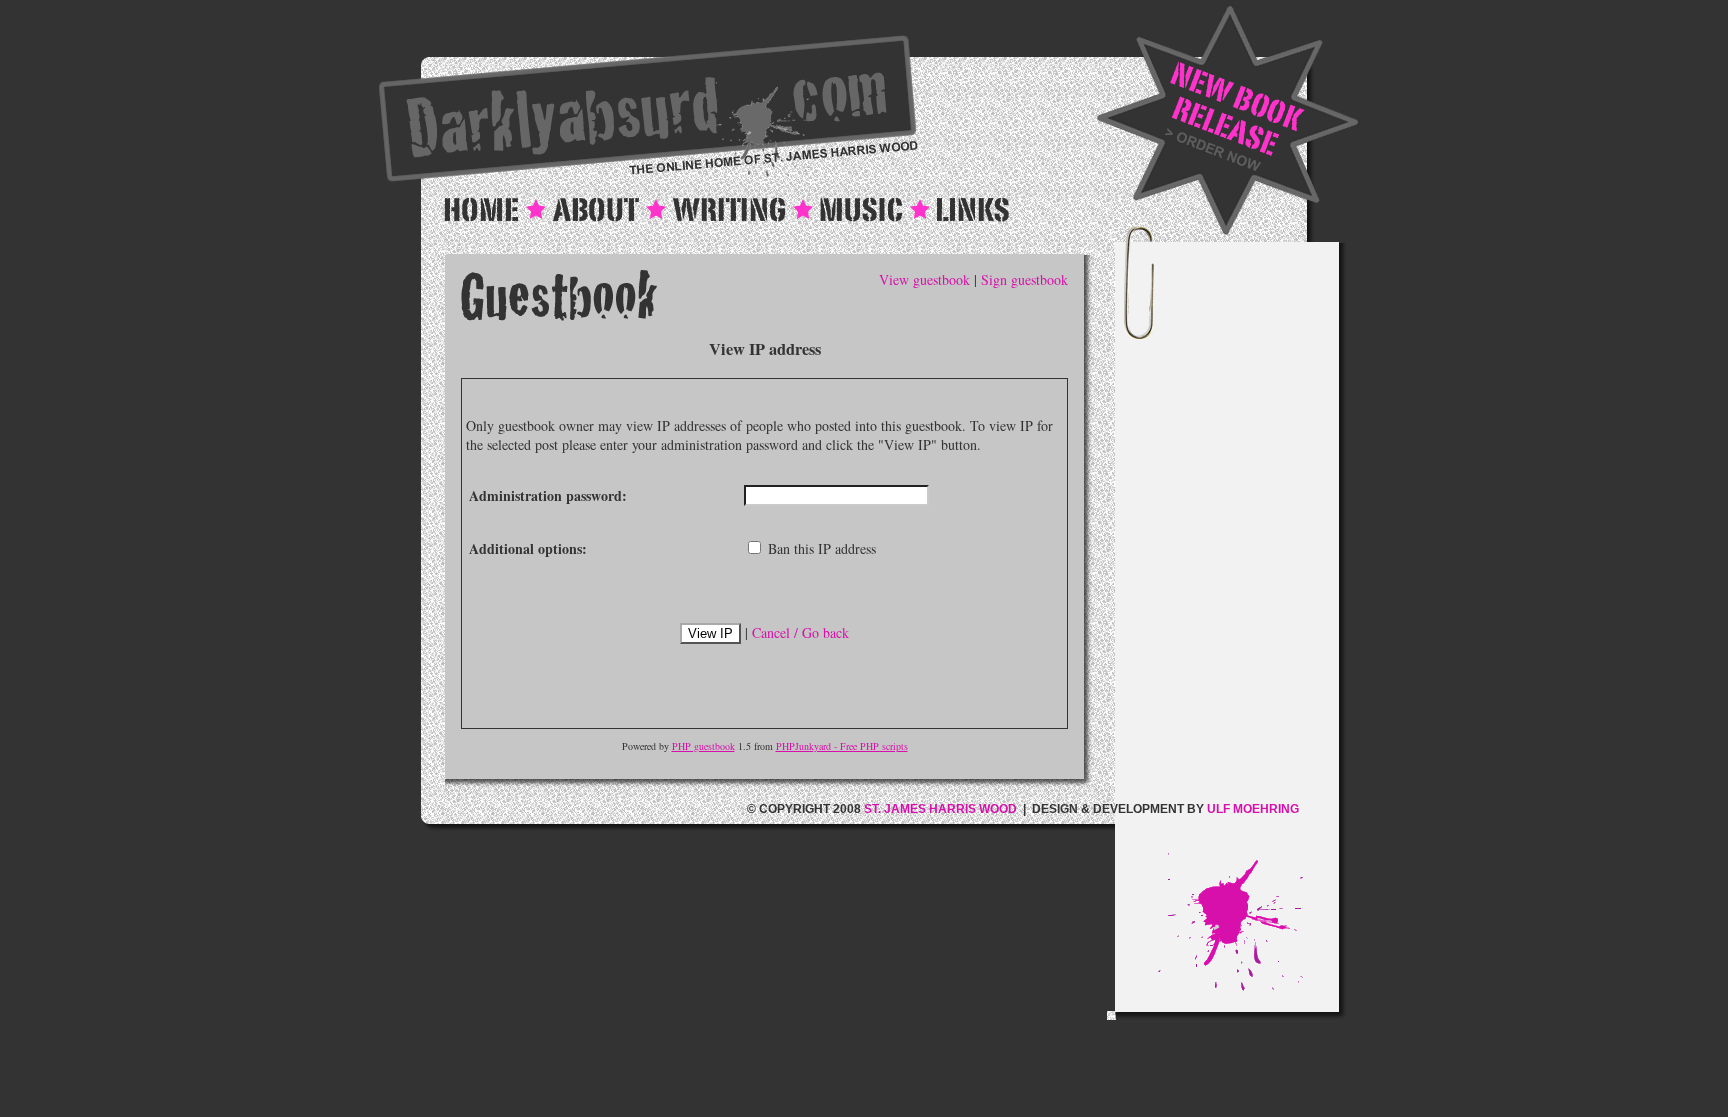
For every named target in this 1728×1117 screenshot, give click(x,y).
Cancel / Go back (800, 632)
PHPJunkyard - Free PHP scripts (842, 746)
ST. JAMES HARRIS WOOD (940, 809)
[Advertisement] (1248, 553)
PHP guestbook (703, 746)
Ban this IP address (820, 548)
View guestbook (924, 279)
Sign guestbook (1024, 279)
